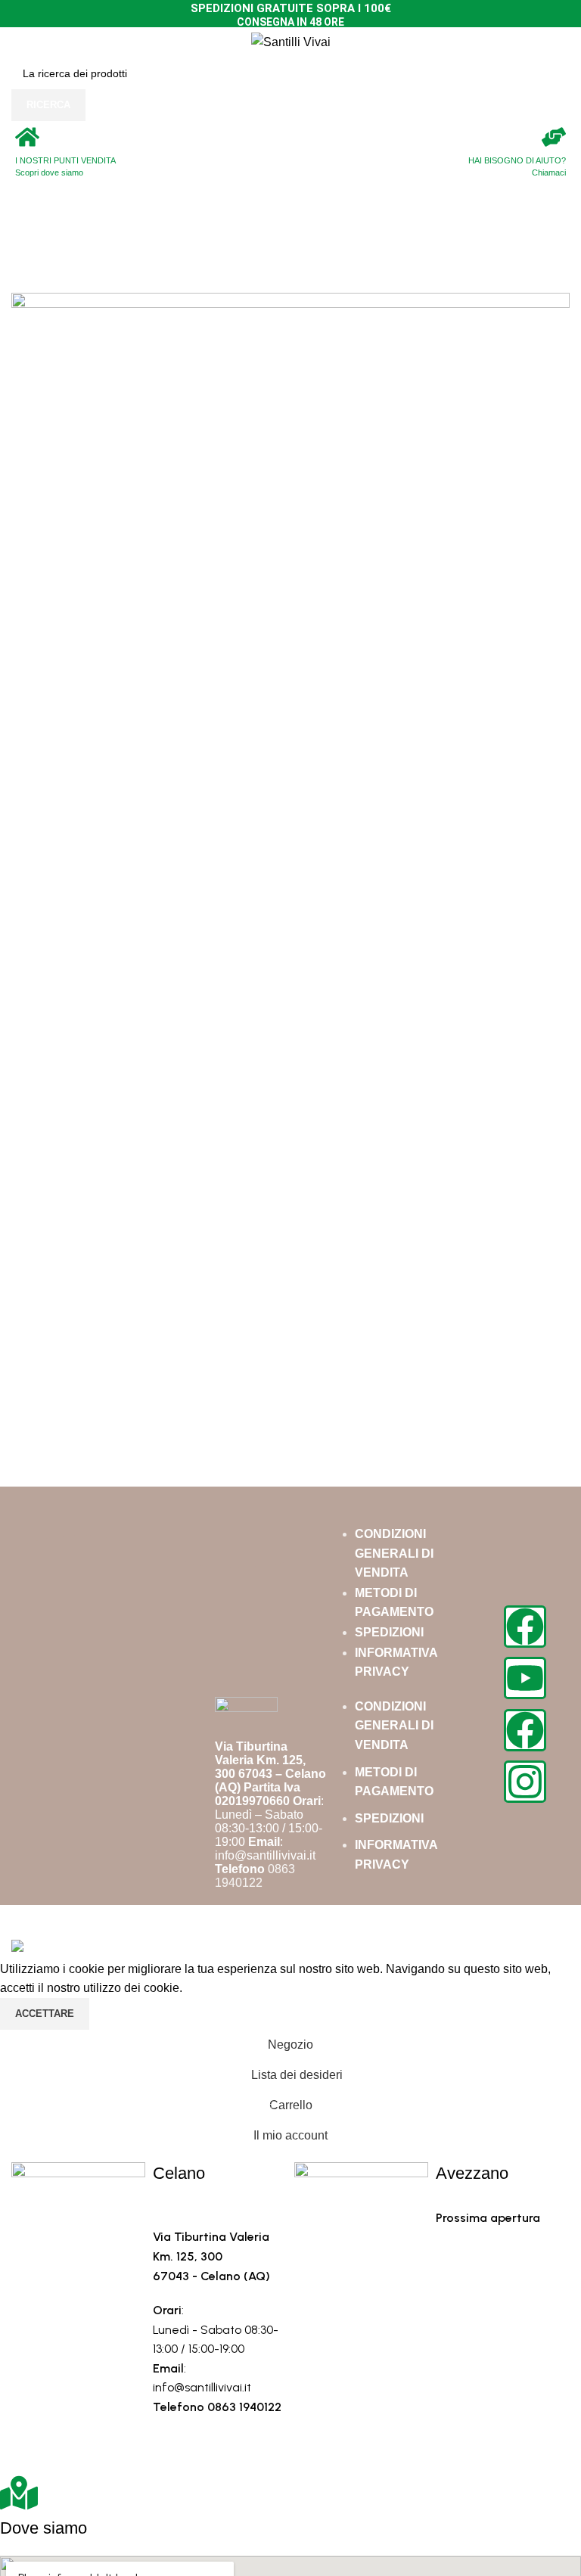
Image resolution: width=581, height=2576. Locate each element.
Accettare (45, 2014)
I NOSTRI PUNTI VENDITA (65, 160)
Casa (26, 253)
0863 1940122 (255, 1876)
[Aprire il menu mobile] (17, 42)
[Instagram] (525, 1782)
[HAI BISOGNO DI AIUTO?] (554, 137)
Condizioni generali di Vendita (394, 1553)
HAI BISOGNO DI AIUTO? (517, 160)
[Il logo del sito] (291, 41)
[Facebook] (525, 1627)
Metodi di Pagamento (394, 1603)
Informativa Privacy (396, 1662)
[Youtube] (525, 1678)
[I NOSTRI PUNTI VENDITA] (27, 137)
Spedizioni (389, 1632)
